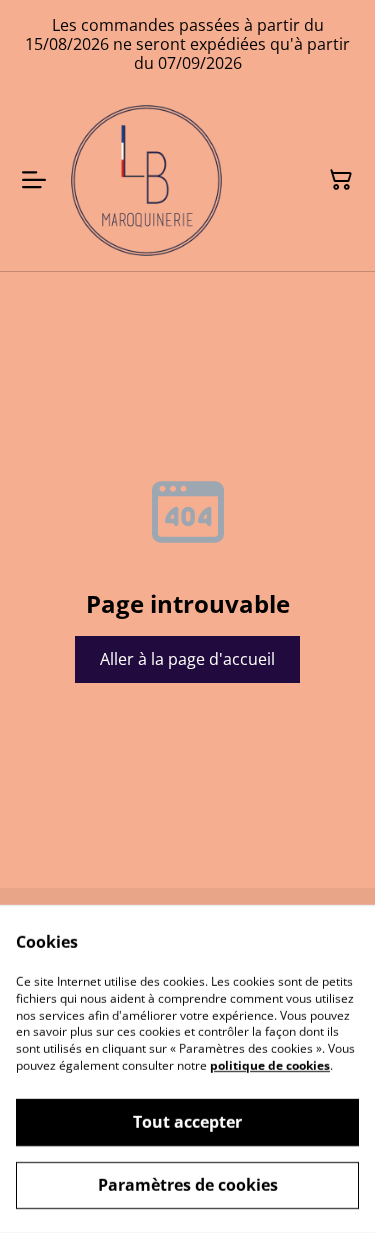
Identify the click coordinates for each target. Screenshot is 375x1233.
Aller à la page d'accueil (187, 659)
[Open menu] (34, 180)
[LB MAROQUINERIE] (146, 180)
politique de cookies (270, 1065)
